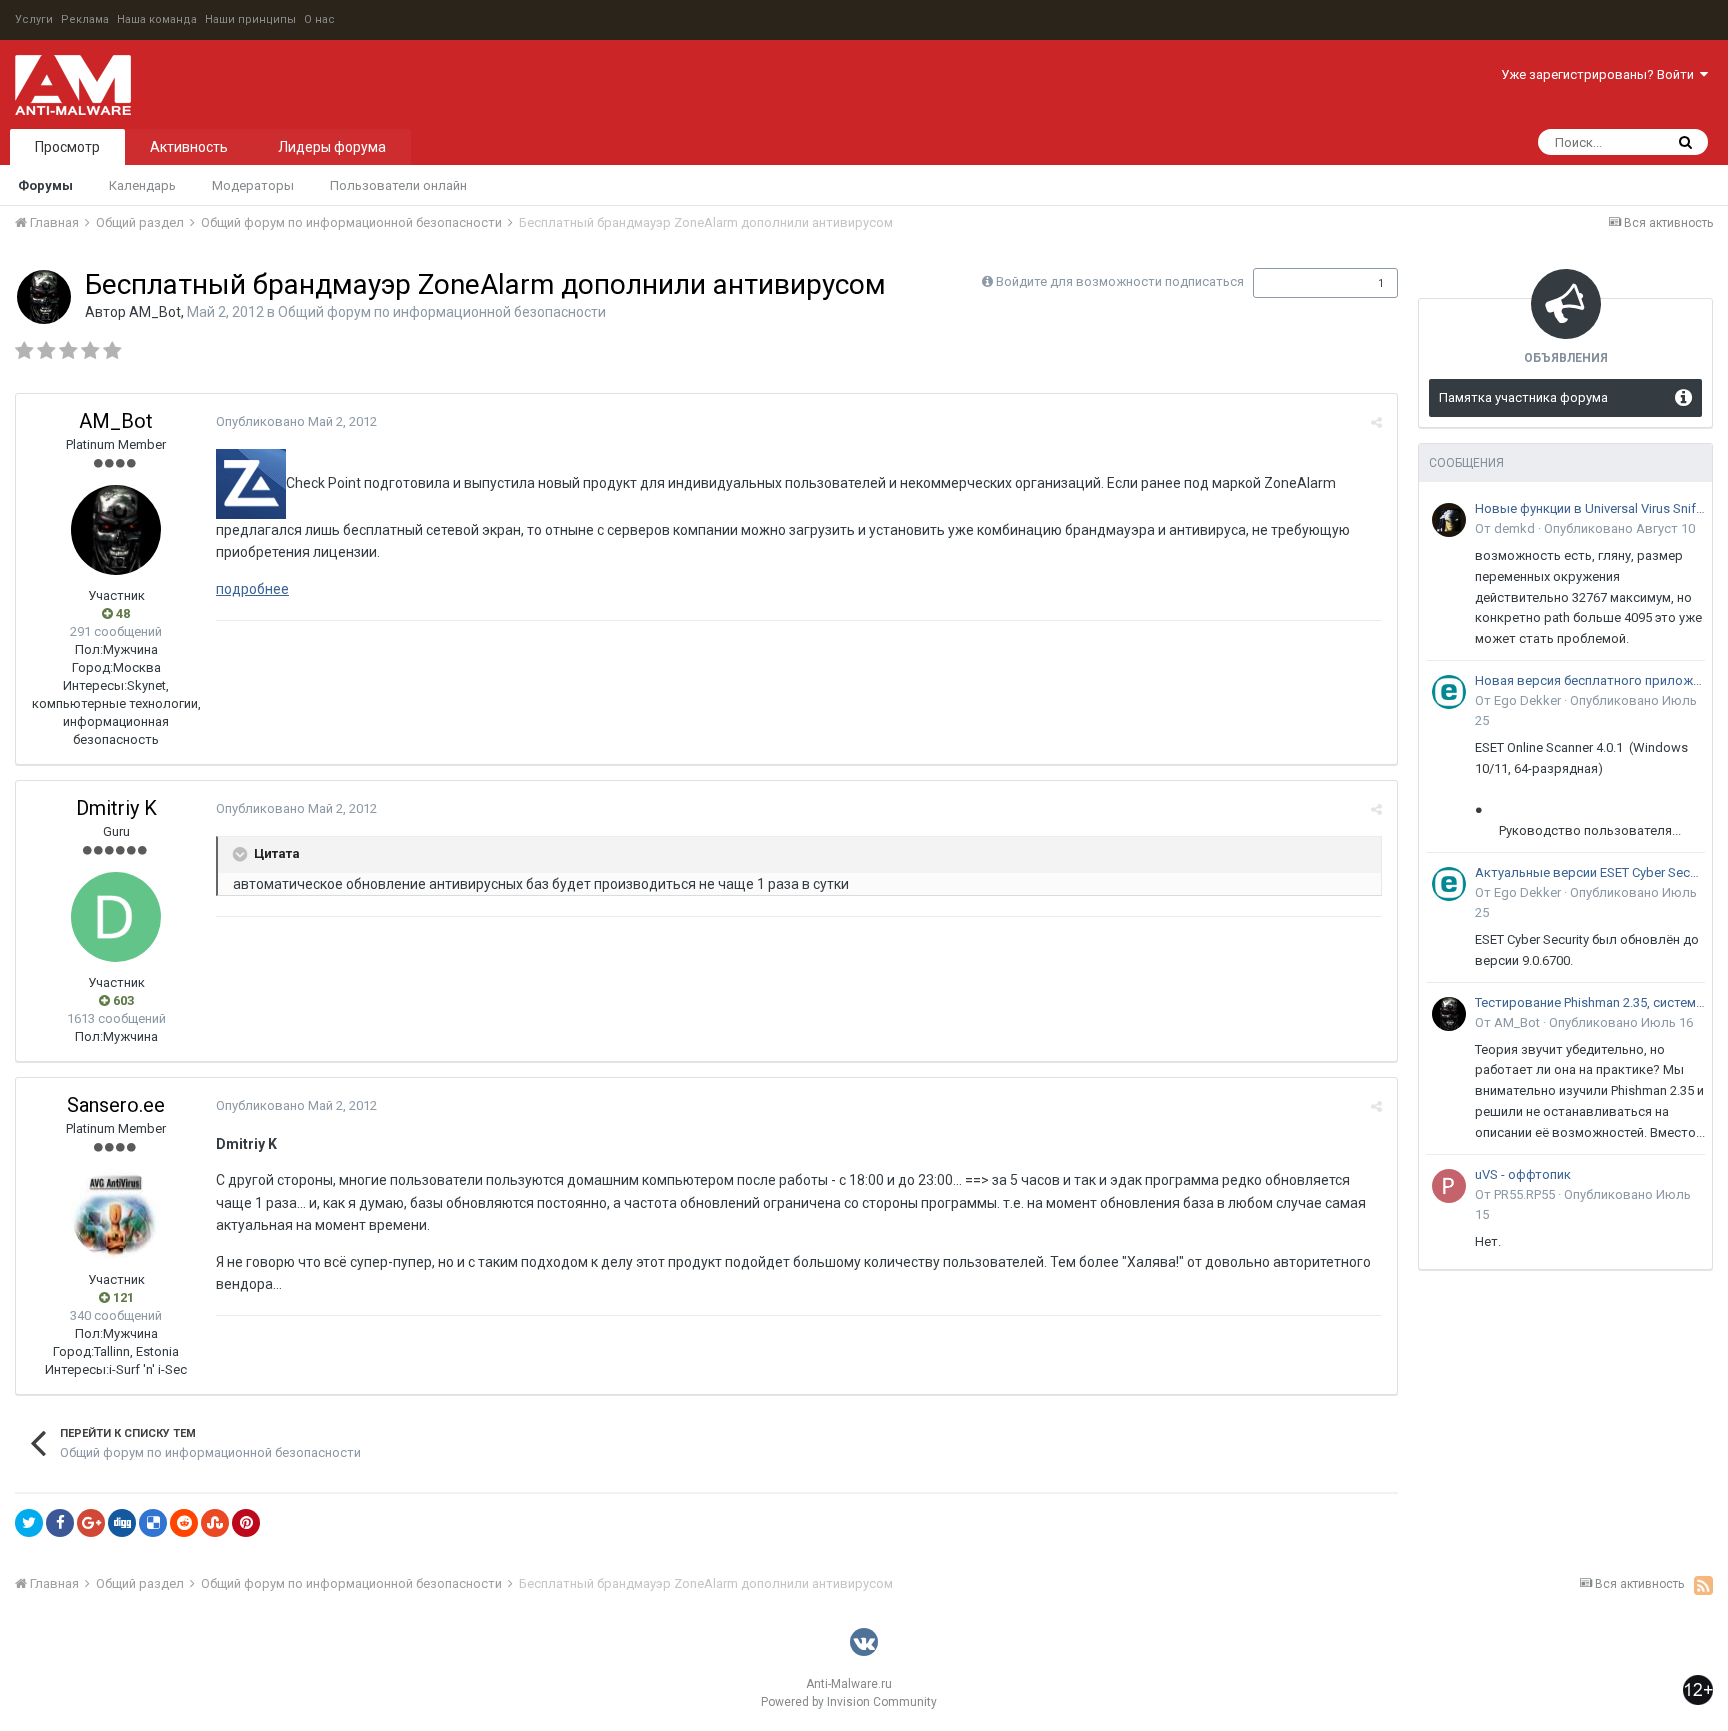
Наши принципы (250, 19)
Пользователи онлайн (398, 185)
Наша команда (157, 19)
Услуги (34, 19)
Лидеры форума (332, 147)
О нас (319, 19)
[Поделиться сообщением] (1376, 422)
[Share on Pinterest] (246, 1523)
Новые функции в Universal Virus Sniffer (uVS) (1590, 508)
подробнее (252, 589)
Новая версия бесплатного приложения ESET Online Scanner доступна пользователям (1590, 680)
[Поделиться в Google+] (91, 1523)
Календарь (142, 185)
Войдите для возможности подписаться (1120, 281)
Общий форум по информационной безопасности (442, 312)
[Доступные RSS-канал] (1703, 1585)
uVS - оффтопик (1523, 1174)
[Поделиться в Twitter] (29, 1523)
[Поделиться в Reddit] (184, 1523)
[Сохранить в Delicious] (153, 1523)
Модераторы (253, 185)
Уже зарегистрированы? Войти (1600, 74)
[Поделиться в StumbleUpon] (215, 1523)
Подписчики (1304, 283)
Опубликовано (296, 421)
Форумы (45, 185)
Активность (189, 147)
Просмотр (67, 147)
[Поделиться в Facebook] (60, 1523)
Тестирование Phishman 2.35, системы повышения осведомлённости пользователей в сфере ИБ (1590, 1002)
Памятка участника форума (1523, 397)
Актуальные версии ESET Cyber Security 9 (1590, 872)
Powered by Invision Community (849, 1702)
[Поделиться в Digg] (122, 1523)
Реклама (85, 19)
